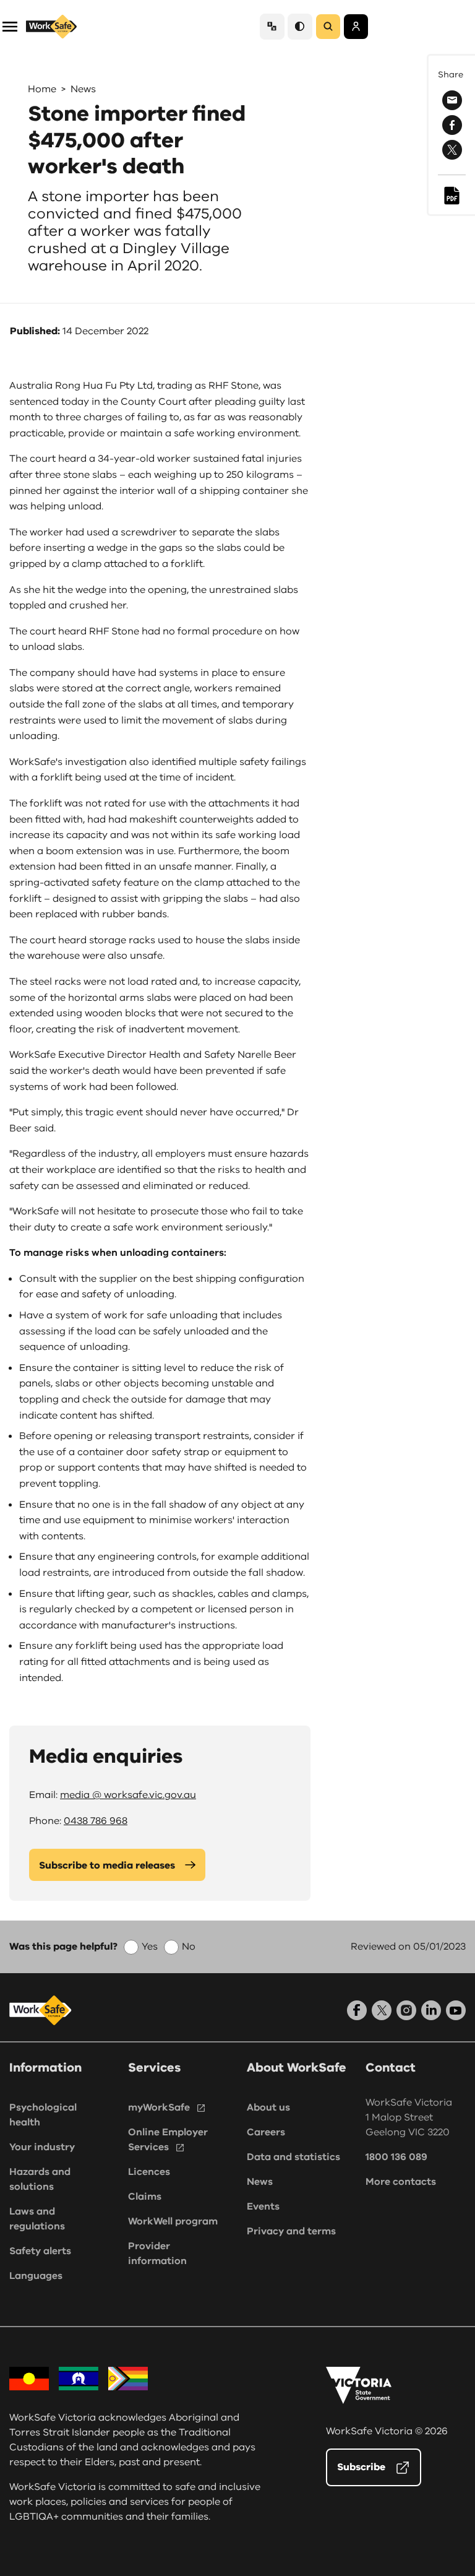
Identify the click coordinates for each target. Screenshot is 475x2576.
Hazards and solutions (40, 2179)
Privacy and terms (291, 2231)
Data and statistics (293, 2157)
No (189, 1947)
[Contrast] (300, 26)
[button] (10, 26)
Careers (266, 2132)
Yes (150, 1947)
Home (42, 89)
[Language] (272, 26)
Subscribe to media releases (107, 1865)
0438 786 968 (96, 1821)
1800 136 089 (396, 2157)
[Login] (356, 27)
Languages (36, 2276)
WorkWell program (173, 2221)
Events (263, 2206)
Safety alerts (40, 2251)
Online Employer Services (168, 2140)
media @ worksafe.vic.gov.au (128, 1795)
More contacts (401, 2182)
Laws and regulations (37, 2219)
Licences (149, 2172)
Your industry (42, 2147)
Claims (145, 2197)
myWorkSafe (159, 2107)
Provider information (157, 2254)
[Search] (328, 27)
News (83, 89)
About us (268, 2107)
